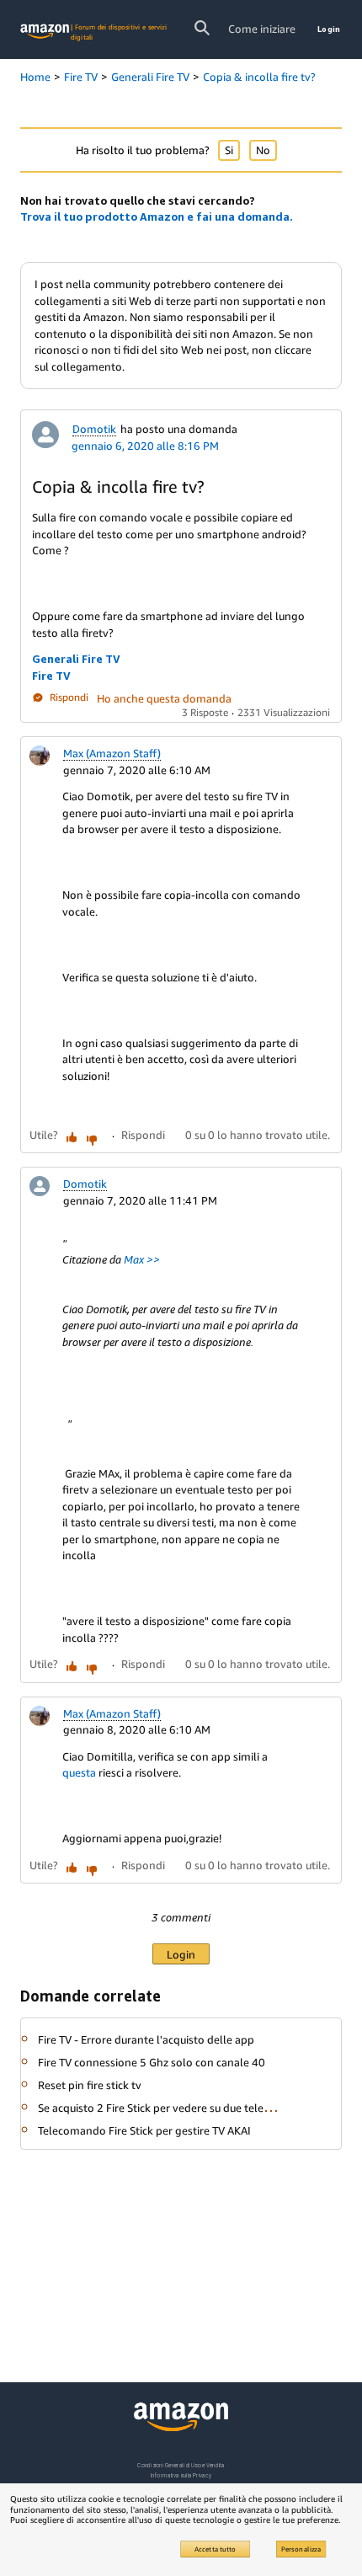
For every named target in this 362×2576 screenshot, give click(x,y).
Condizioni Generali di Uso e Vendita (181, 2465)
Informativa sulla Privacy (181, 2475)
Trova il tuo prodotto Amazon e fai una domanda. (157, 216)
